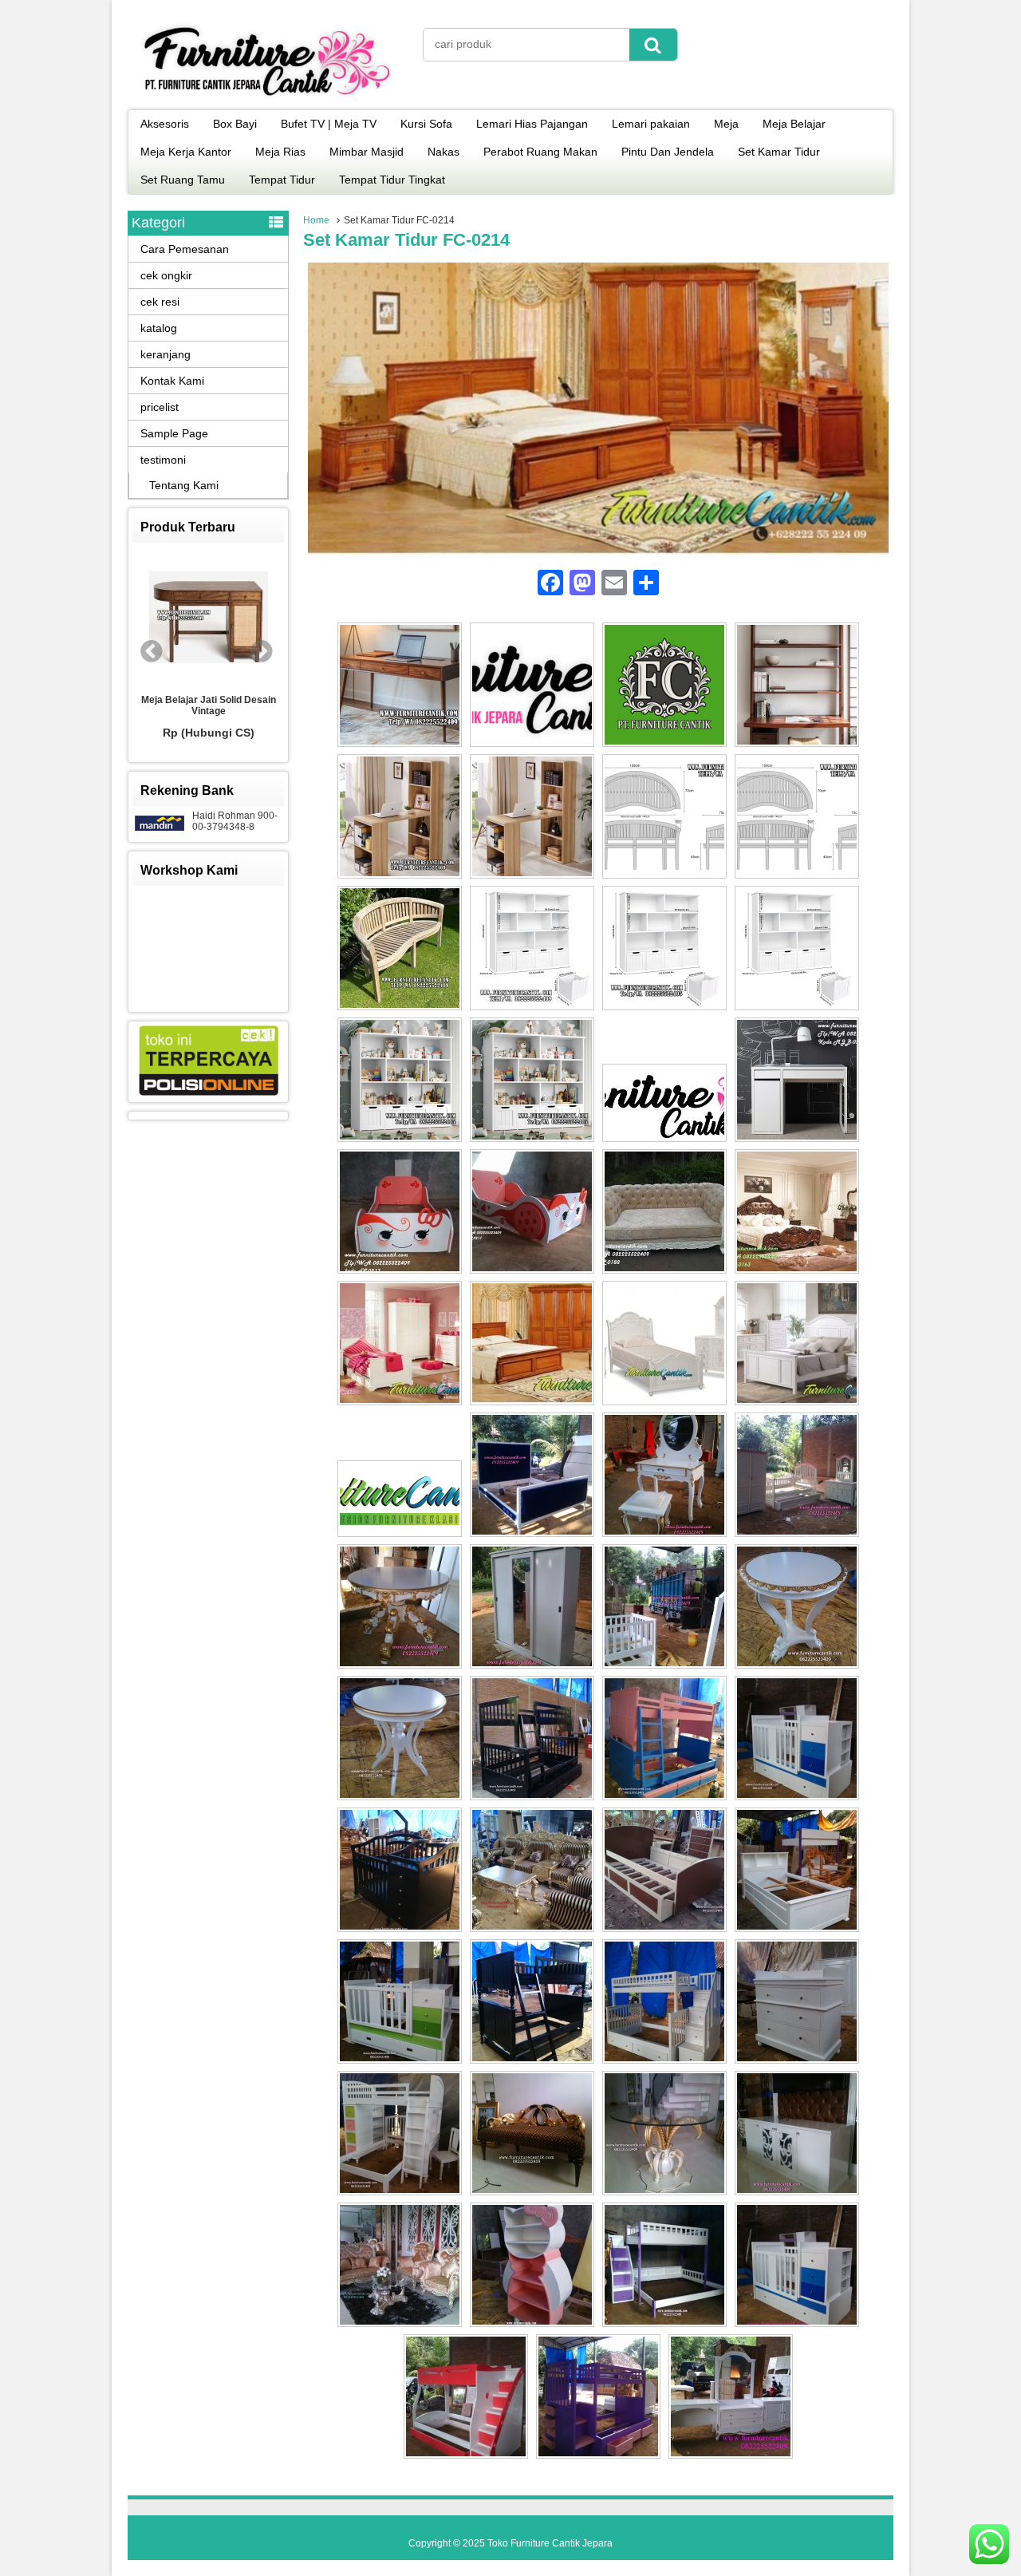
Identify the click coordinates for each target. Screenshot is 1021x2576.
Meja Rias (280, 152)
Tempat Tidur (282, 180)
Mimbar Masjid (367, 152)
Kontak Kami (172, 381)
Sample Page (174, 433)
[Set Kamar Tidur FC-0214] (598, 551)
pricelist (160, 407)
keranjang (166, 354)
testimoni (163, 460)
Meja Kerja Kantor (186, 152)
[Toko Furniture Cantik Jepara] (267, 99)
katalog (159, 328)
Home (316, 220)
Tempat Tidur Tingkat (392, 180)
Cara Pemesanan (185, 249)
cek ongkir (166, 275)
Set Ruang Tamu (183, 180)
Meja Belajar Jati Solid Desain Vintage (209, 705)
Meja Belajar (794, 124)
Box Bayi (235, 124)
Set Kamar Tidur (779, 152)
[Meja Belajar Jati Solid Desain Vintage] (208, 618)
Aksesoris (165, 124)
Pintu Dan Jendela (668, 152)
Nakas (443, 152)
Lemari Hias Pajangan (532, 124)
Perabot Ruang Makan (540, 152)
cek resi (160, 302)
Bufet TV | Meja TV (329, 124)
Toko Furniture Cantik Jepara (550, 2543)
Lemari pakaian (651, 124)
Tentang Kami (184, 485)
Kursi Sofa (426, 124)
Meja (726, 124)
